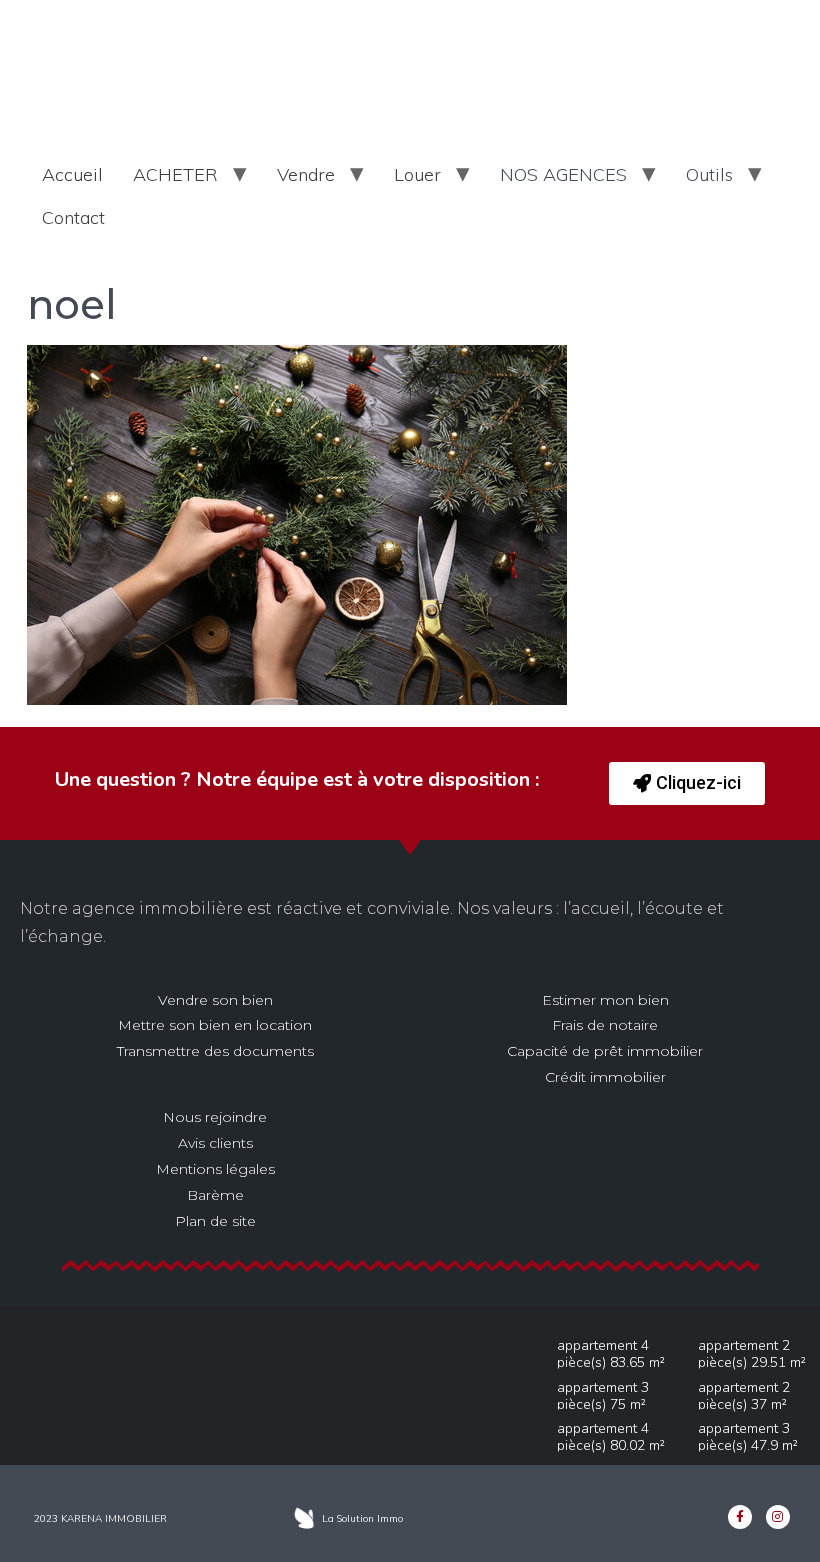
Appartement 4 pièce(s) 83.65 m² (611, 1354)
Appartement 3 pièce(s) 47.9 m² (748, 1437)
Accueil (72, 174)
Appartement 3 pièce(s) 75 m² (603, 1396)
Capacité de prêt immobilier (605, 1051)
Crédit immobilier (605, 1077)
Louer (417, 174)
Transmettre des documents (215, 1051)
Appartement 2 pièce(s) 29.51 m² (752, 1354)
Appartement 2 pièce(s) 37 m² (744, 1396)
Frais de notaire (605, 1025)
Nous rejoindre (215, 1117)
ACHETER (175, 174)
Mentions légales (215, 1169)
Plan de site (215, 1221)
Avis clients (215, 1143)
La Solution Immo (362, 1518)
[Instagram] (778, 1517)
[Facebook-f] (740, 1517)
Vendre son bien (215, 1000)
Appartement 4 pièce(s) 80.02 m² (611, 1437)
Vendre (306, 174)
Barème (215, 1195)
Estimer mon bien (605, 1000)
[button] (687, 783)
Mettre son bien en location (215, 1025)
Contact (73, 217)
